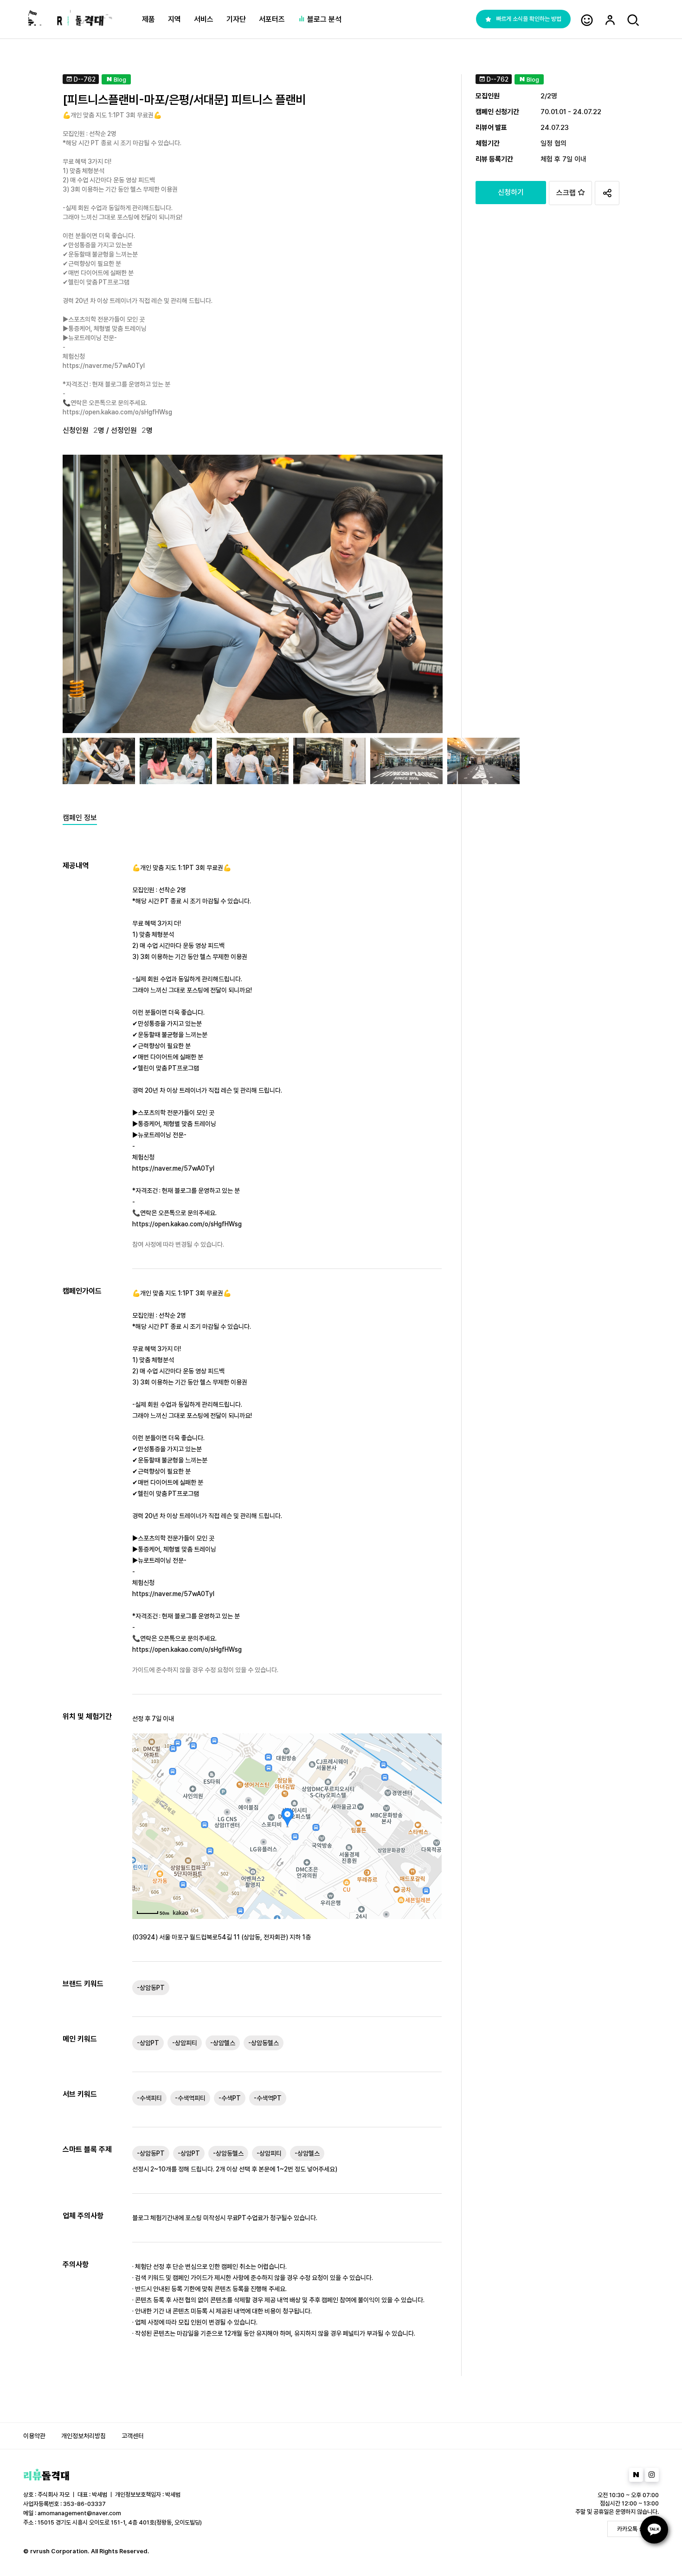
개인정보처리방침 (84, 2436)
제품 (148, 19)
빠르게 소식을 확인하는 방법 (529, 19)
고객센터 (133, 2436)
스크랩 (567, 193)
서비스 (204, 19)
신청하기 (511, 192)
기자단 (236, 19)
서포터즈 (272, 19)
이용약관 (34, 2436)
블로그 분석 (323, 19)
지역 (174, 19)
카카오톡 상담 (633, 2529)
